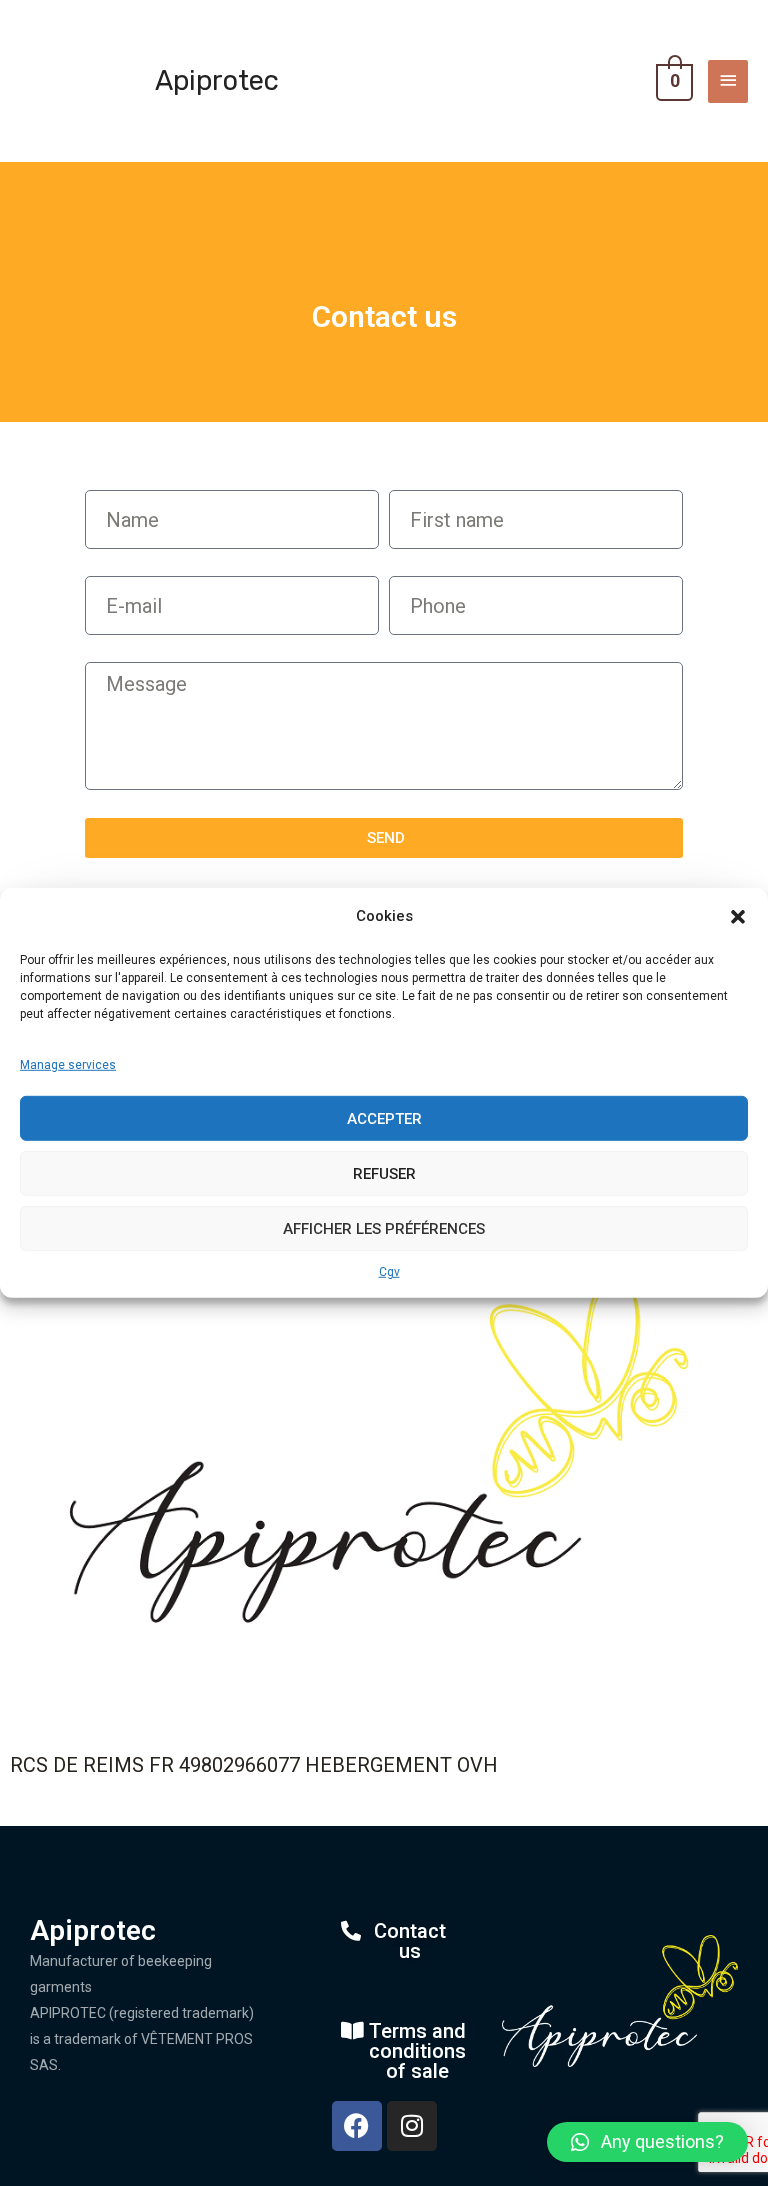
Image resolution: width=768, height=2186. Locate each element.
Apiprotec (217, 80)
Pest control (691, 24)
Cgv (389, 1272)
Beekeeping (99, 24)
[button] (738, 917)
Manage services (68, 1065)
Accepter (384, 1118)
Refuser (384, 1173)
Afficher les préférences (384, 1228)
